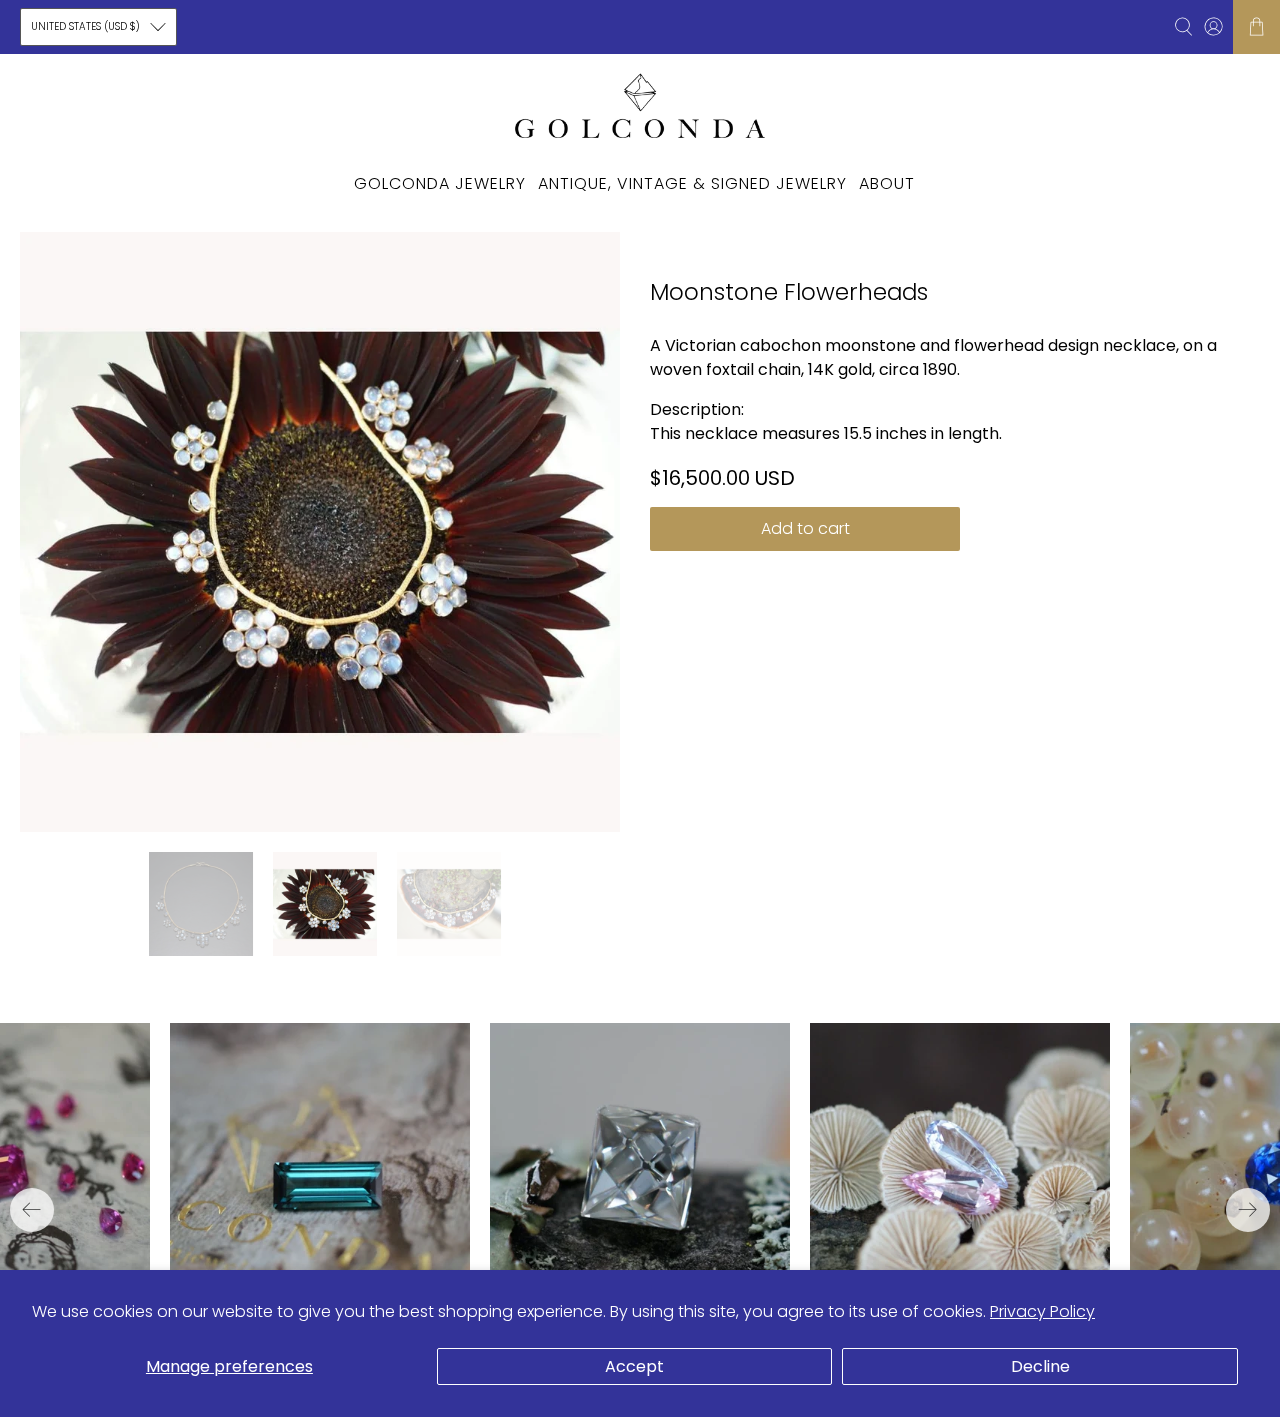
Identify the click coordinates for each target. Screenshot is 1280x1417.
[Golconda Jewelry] (640, 105)
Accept (634, 1366)
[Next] (1248, 1210)
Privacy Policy (1042, 1311)
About (887, 183)
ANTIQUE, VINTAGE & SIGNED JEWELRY (692, 183)
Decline (1040, 1366)
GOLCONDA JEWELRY (440, 183)
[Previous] (32, 1210)
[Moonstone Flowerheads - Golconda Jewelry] (320, 532)
